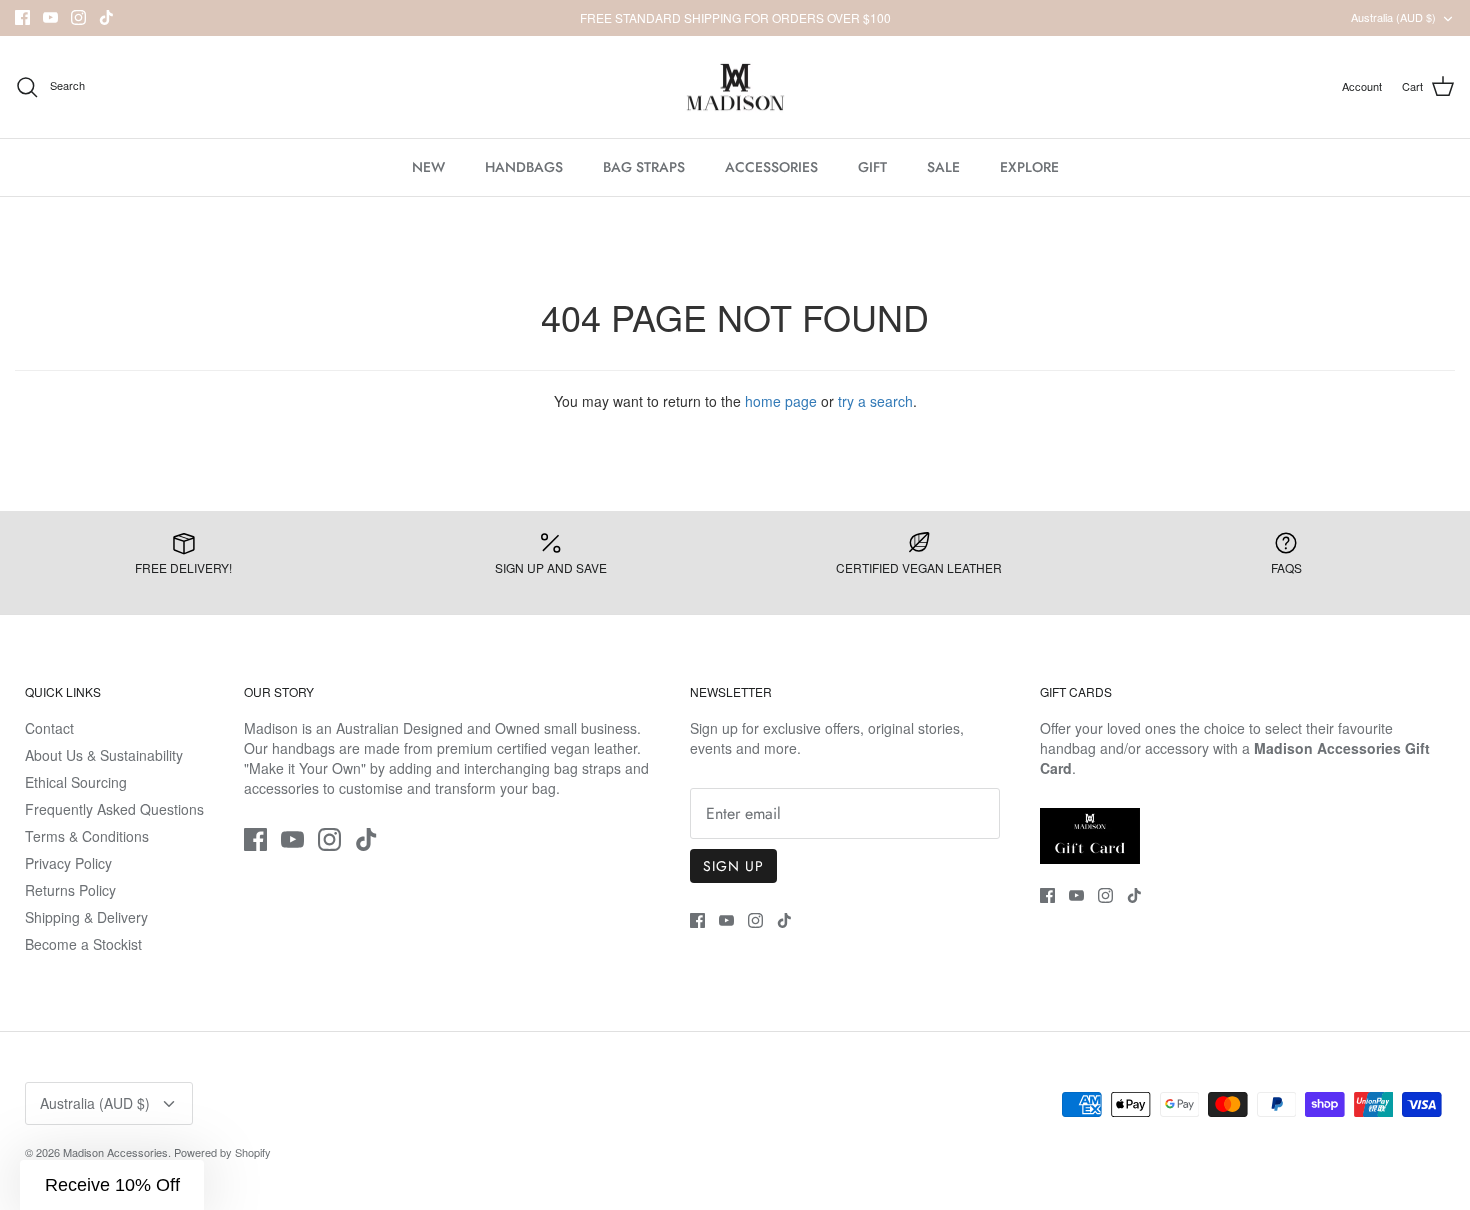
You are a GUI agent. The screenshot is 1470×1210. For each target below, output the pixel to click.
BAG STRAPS (644, 167)
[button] (112, 1185)
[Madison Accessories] (735, 87)
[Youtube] (50, 17)
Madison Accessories (115, 1152)
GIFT (872, 167)
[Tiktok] (106, 17)
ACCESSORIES (771, 167)
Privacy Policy (68, 863)
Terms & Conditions (87, 836)
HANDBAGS (524, 167)
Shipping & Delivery (86, 917)
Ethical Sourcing (76, 782)
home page (781, 401)
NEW (428, 167)
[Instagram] (78, 17)
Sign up (734, 866)
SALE (943, 167)
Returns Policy (70, 890)
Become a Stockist (83, 944)
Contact (49, 728)
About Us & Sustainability (104, 755)
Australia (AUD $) (1393, 17)
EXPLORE (1029, 167)
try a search (875, 401)
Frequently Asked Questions (114, 809)
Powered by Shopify (222, 1152)
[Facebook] (22, 17)
